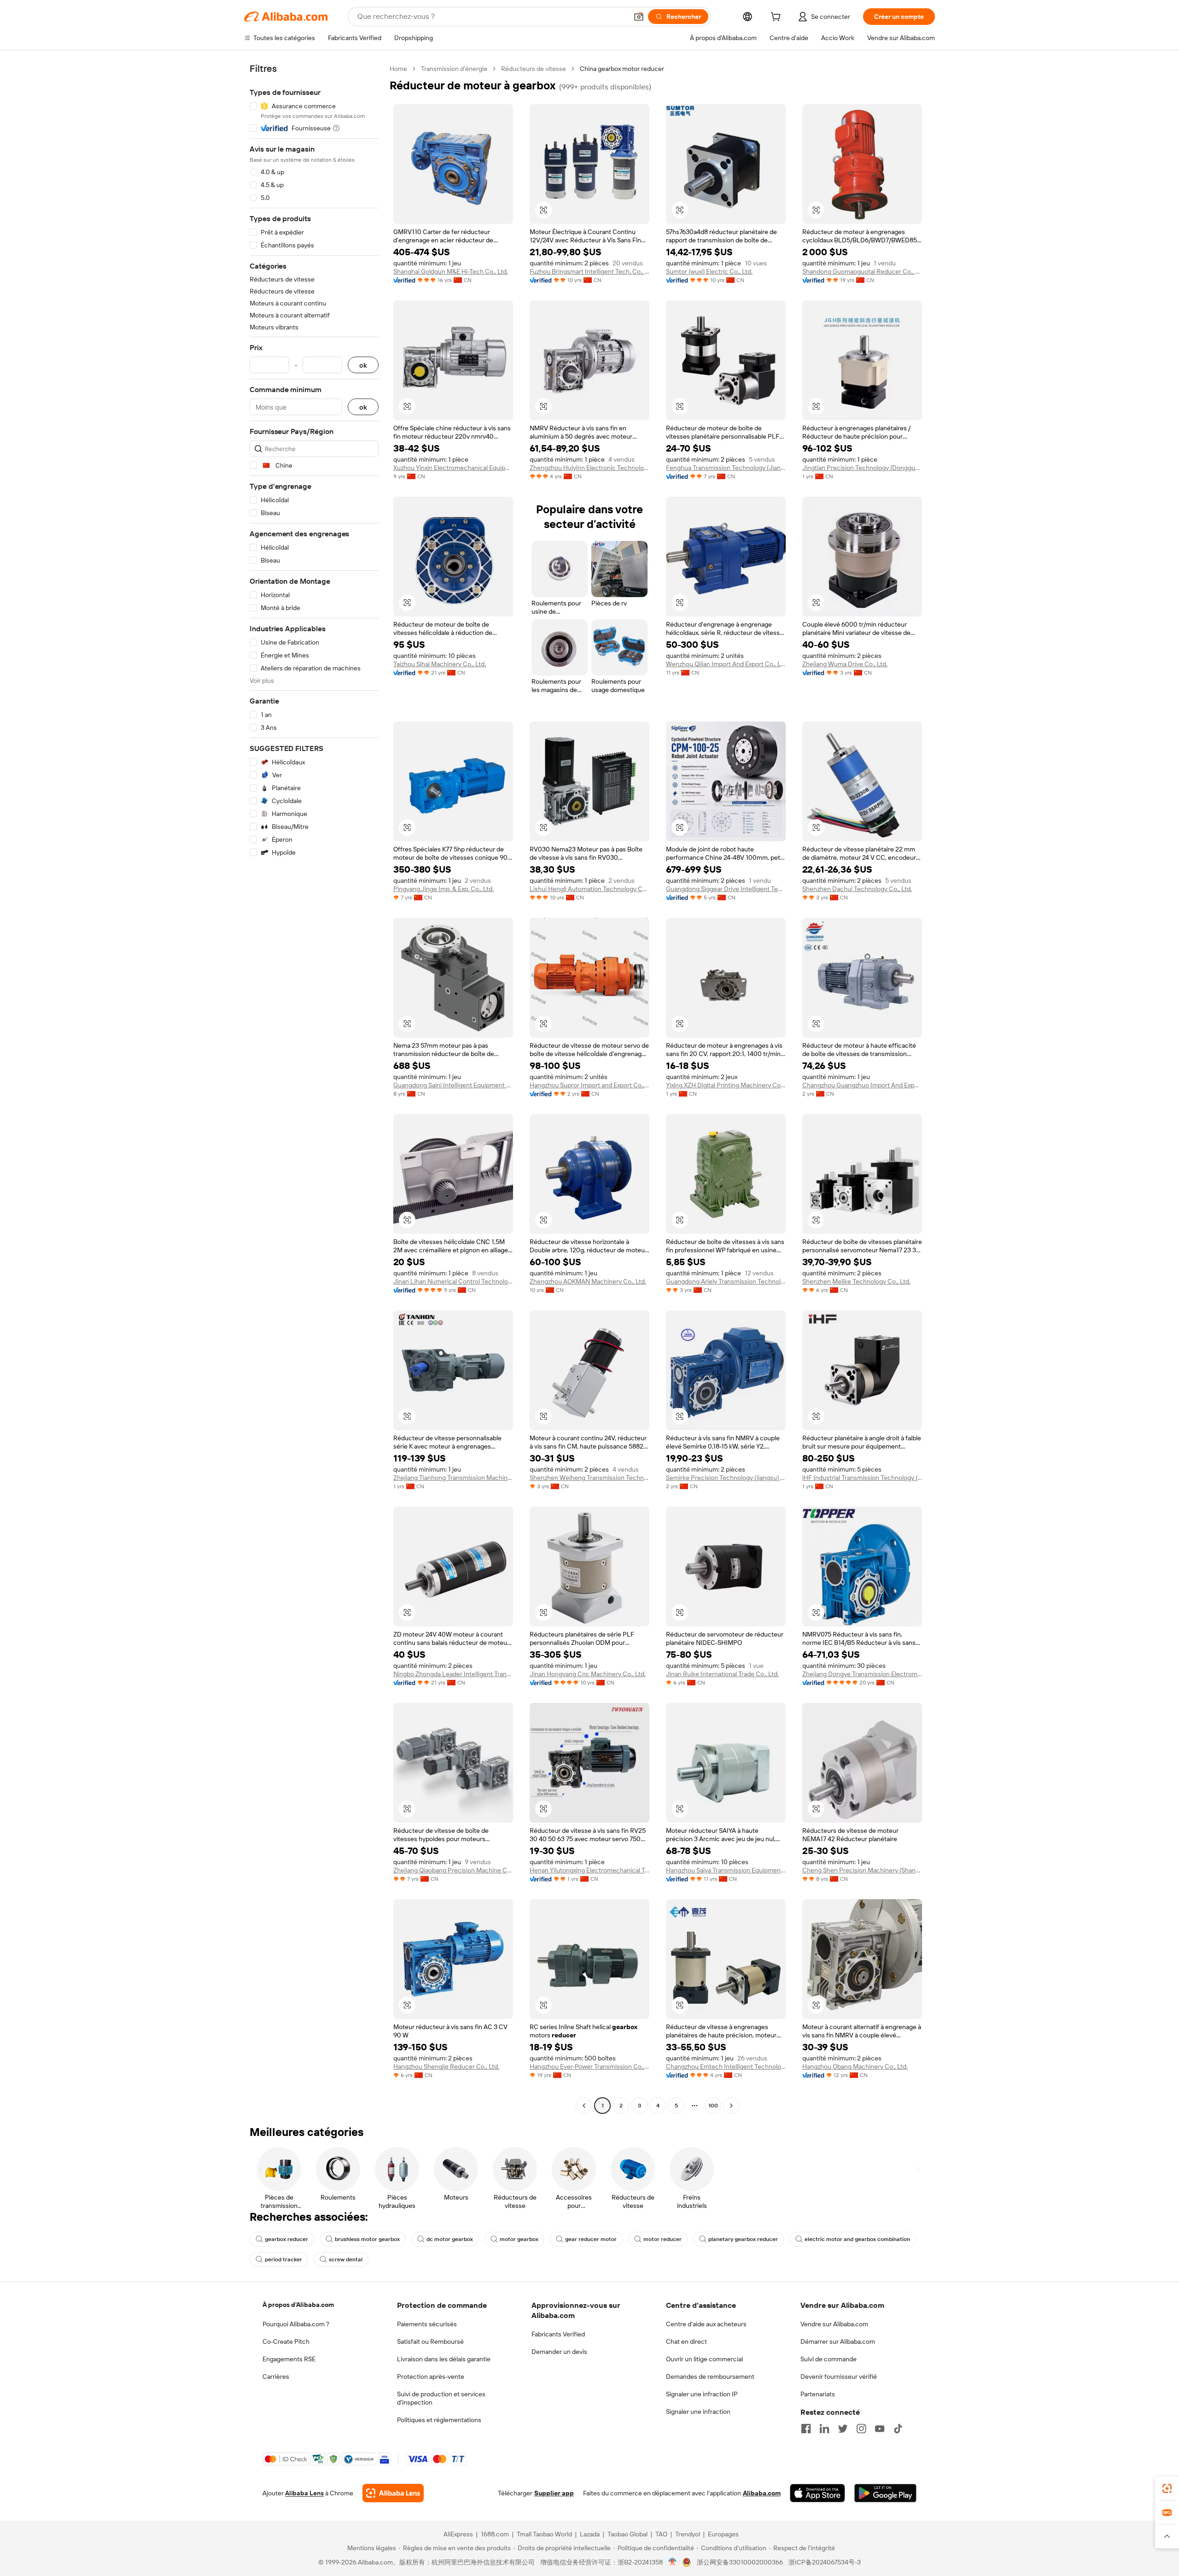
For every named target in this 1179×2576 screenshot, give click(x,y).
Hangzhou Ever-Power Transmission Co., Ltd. (589, 2066)
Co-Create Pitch (286, 2341)
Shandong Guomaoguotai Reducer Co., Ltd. (862, 271)
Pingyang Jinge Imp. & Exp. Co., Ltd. (444, 889)
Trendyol (688, 2534)
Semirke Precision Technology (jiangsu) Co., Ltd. (726, 1478)
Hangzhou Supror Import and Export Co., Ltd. (589, 1085)
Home (398, 69)
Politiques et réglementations (439, 2420)
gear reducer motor (591, 2239)
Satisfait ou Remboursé (430, 2341)
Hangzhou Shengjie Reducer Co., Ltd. (446, 2066)
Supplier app (554, 2493)
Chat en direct (686, 2341)
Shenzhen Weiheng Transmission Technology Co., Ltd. (589, 1478)
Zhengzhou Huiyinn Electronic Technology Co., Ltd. (589, 468)
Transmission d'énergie (454, 69)
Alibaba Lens (304, 2493)
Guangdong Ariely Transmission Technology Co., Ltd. (726, 1281)
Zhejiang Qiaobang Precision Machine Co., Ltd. (453, 1870)
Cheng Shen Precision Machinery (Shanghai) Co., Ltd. (862, 1870)
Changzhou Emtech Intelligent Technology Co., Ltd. (726, 2066)
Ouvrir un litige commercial (704, 2359)
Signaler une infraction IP (702, 2394)
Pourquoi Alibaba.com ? (296, 2324)
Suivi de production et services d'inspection (441, 2398)
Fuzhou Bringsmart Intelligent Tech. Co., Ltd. (589, 271)
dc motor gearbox (450, 2239)
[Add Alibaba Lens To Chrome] (393, 2493)
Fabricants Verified (558, 2334)
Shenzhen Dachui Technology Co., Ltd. (857, 889)
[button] (639, 17)
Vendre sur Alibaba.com (834, 2324)
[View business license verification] (673, 2562)
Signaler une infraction (698, 2412)
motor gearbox (519, 2239)
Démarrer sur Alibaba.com (838, 2341)
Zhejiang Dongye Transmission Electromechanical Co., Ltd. (862, 1674)
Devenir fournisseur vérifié (839, 2376)
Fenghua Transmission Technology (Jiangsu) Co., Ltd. (726, 468)
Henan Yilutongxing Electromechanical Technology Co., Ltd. (589, 1870)
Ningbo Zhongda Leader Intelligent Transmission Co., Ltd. (453, 1674)
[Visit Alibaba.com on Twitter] (843, 2429)
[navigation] (314, 1088)
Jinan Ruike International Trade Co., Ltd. (722, 1674)
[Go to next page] (731, 2106)
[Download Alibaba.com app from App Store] (817, 2493)
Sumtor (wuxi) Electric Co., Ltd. (709, 271)
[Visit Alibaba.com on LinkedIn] (824, 2429)
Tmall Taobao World (544, 2534)
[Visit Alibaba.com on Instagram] (861, 2429)
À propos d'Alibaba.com (298, 2305)
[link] (1167, 2488)
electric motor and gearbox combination (857, 2239)
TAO (661, 2534)
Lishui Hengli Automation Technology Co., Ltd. (589, 889)
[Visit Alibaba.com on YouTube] (880, 2429)
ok (363, 365)
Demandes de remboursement (710, 2376)
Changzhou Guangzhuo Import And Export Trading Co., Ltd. (862, 1085)
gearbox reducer (286, 2239)
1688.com (495, 2534)
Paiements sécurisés (427, 2324)
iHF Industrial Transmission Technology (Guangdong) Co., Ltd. (862, 1478)
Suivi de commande (829, 2359)
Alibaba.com (762, 2493)
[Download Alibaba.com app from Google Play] (885, 2493)
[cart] (777, 18)
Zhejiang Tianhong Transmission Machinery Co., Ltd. (453, 1478)
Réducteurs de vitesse (534, 69)
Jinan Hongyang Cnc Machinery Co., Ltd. (588, 1674)
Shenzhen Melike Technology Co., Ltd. (856, 1281)
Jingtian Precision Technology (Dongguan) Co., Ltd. (862, 468)
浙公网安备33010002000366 (740, 2562)
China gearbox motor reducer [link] (622, 69)
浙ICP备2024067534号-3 (825, 2562)
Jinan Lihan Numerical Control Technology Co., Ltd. (453, 1281)
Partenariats (818, 2394)
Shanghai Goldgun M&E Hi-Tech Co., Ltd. (451, 271)
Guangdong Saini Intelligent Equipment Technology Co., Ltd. (453, 1085)
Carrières (276, 2376)
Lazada (590, 2534)
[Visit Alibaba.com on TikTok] (898, 2429)
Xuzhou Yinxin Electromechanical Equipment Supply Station (453, 468)
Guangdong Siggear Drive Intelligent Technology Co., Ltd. (726, 889)
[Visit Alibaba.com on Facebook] (806, 2429)
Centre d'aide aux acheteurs (706, 2324)
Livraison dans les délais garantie (444, 2359)
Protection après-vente (431, 2376)
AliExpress (458, 2534)
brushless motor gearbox (367, 2239)
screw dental (346, 2259)
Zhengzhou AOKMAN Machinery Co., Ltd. (588, 1281)
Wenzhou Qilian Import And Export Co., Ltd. (726, 664)
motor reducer (662, 2239)
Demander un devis (559, 2352)
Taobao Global (627, 2534)
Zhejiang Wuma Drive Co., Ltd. (845, 664)
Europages (723, 2534)
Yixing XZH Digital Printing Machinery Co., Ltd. (726, 1085)
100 (713, 2106)
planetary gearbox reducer (743, 2239)
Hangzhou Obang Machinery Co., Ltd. (855, 2066)
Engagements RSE (289, 2359)
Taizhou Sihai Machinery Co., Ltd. (440, 664)
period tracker (283, 2259)
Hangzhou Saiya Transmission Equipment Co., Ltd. (726, 1870)
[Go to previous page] (584, 2106)
